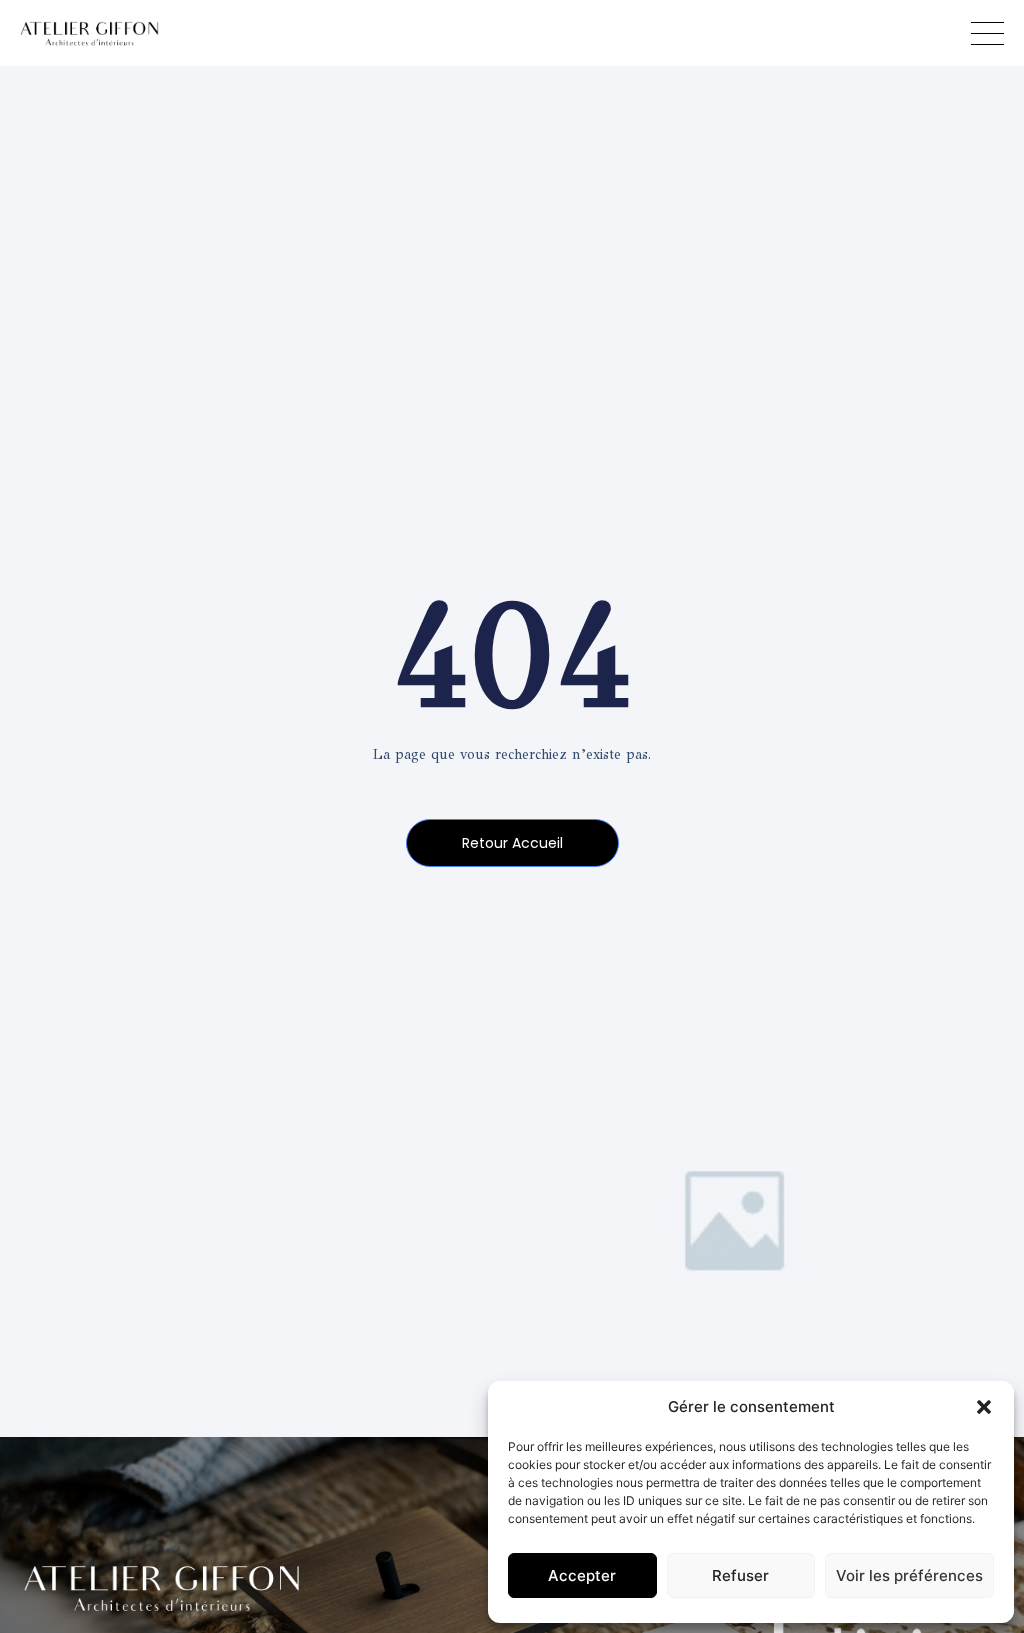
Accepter (582, 1575)
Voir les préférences (909, 1575)
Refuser (740, 1575)
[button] (984, 1407)
